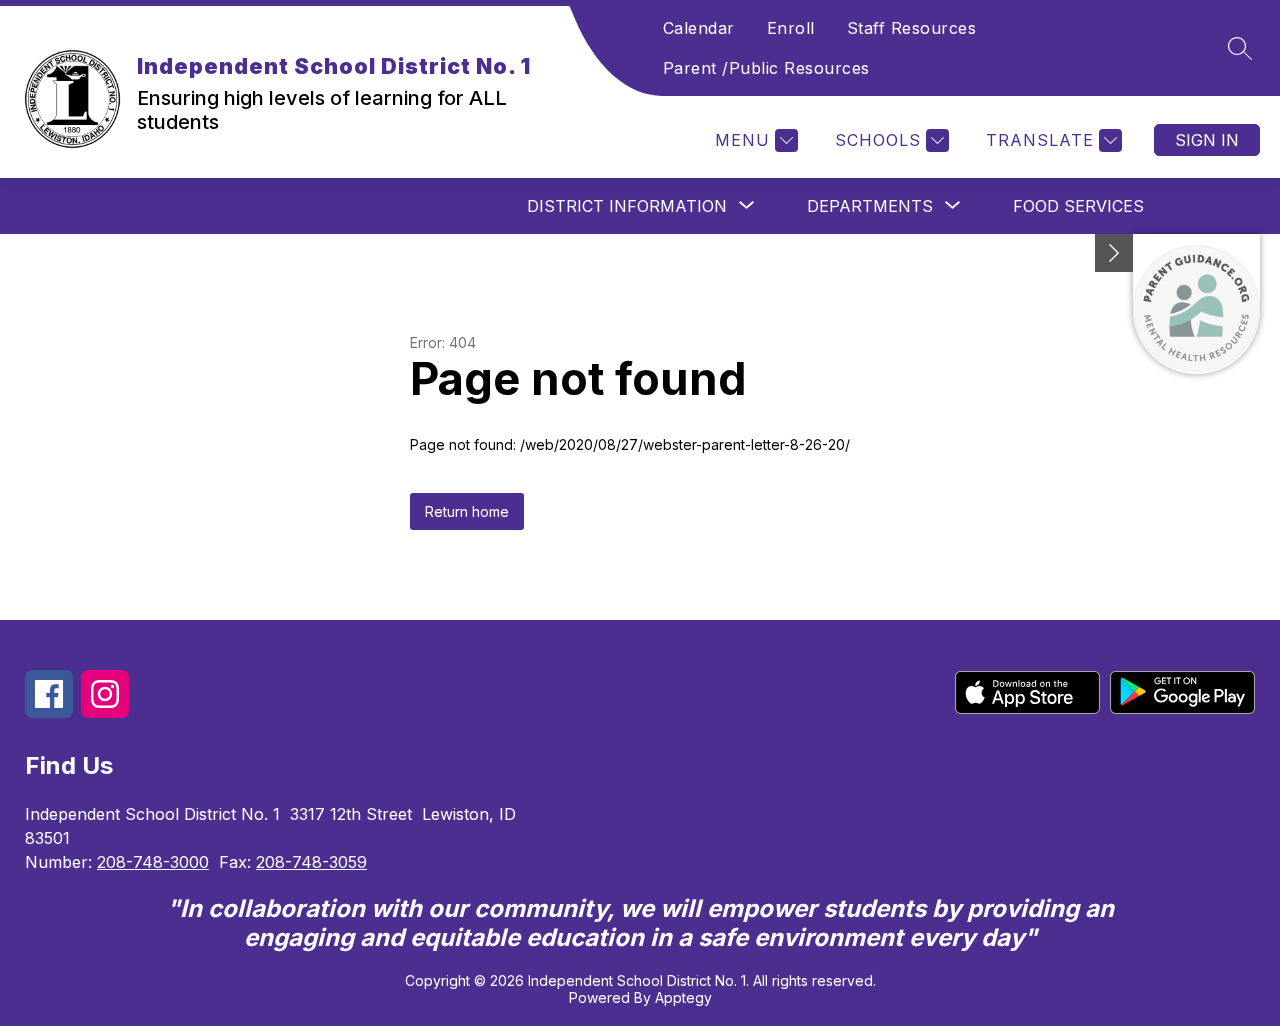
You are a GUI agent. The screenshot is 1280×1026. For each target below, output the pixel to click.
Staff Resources (912, 28)
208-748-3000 (153, 862)
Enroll (791, 28)
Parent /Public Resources (766, 68)
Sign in (1207, 140)
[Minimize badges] (1114, 253)
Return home (467, 511)
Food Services (1078, 206)
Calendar (699, 28)
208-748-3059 (311, 862)
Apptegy (683, 997)
